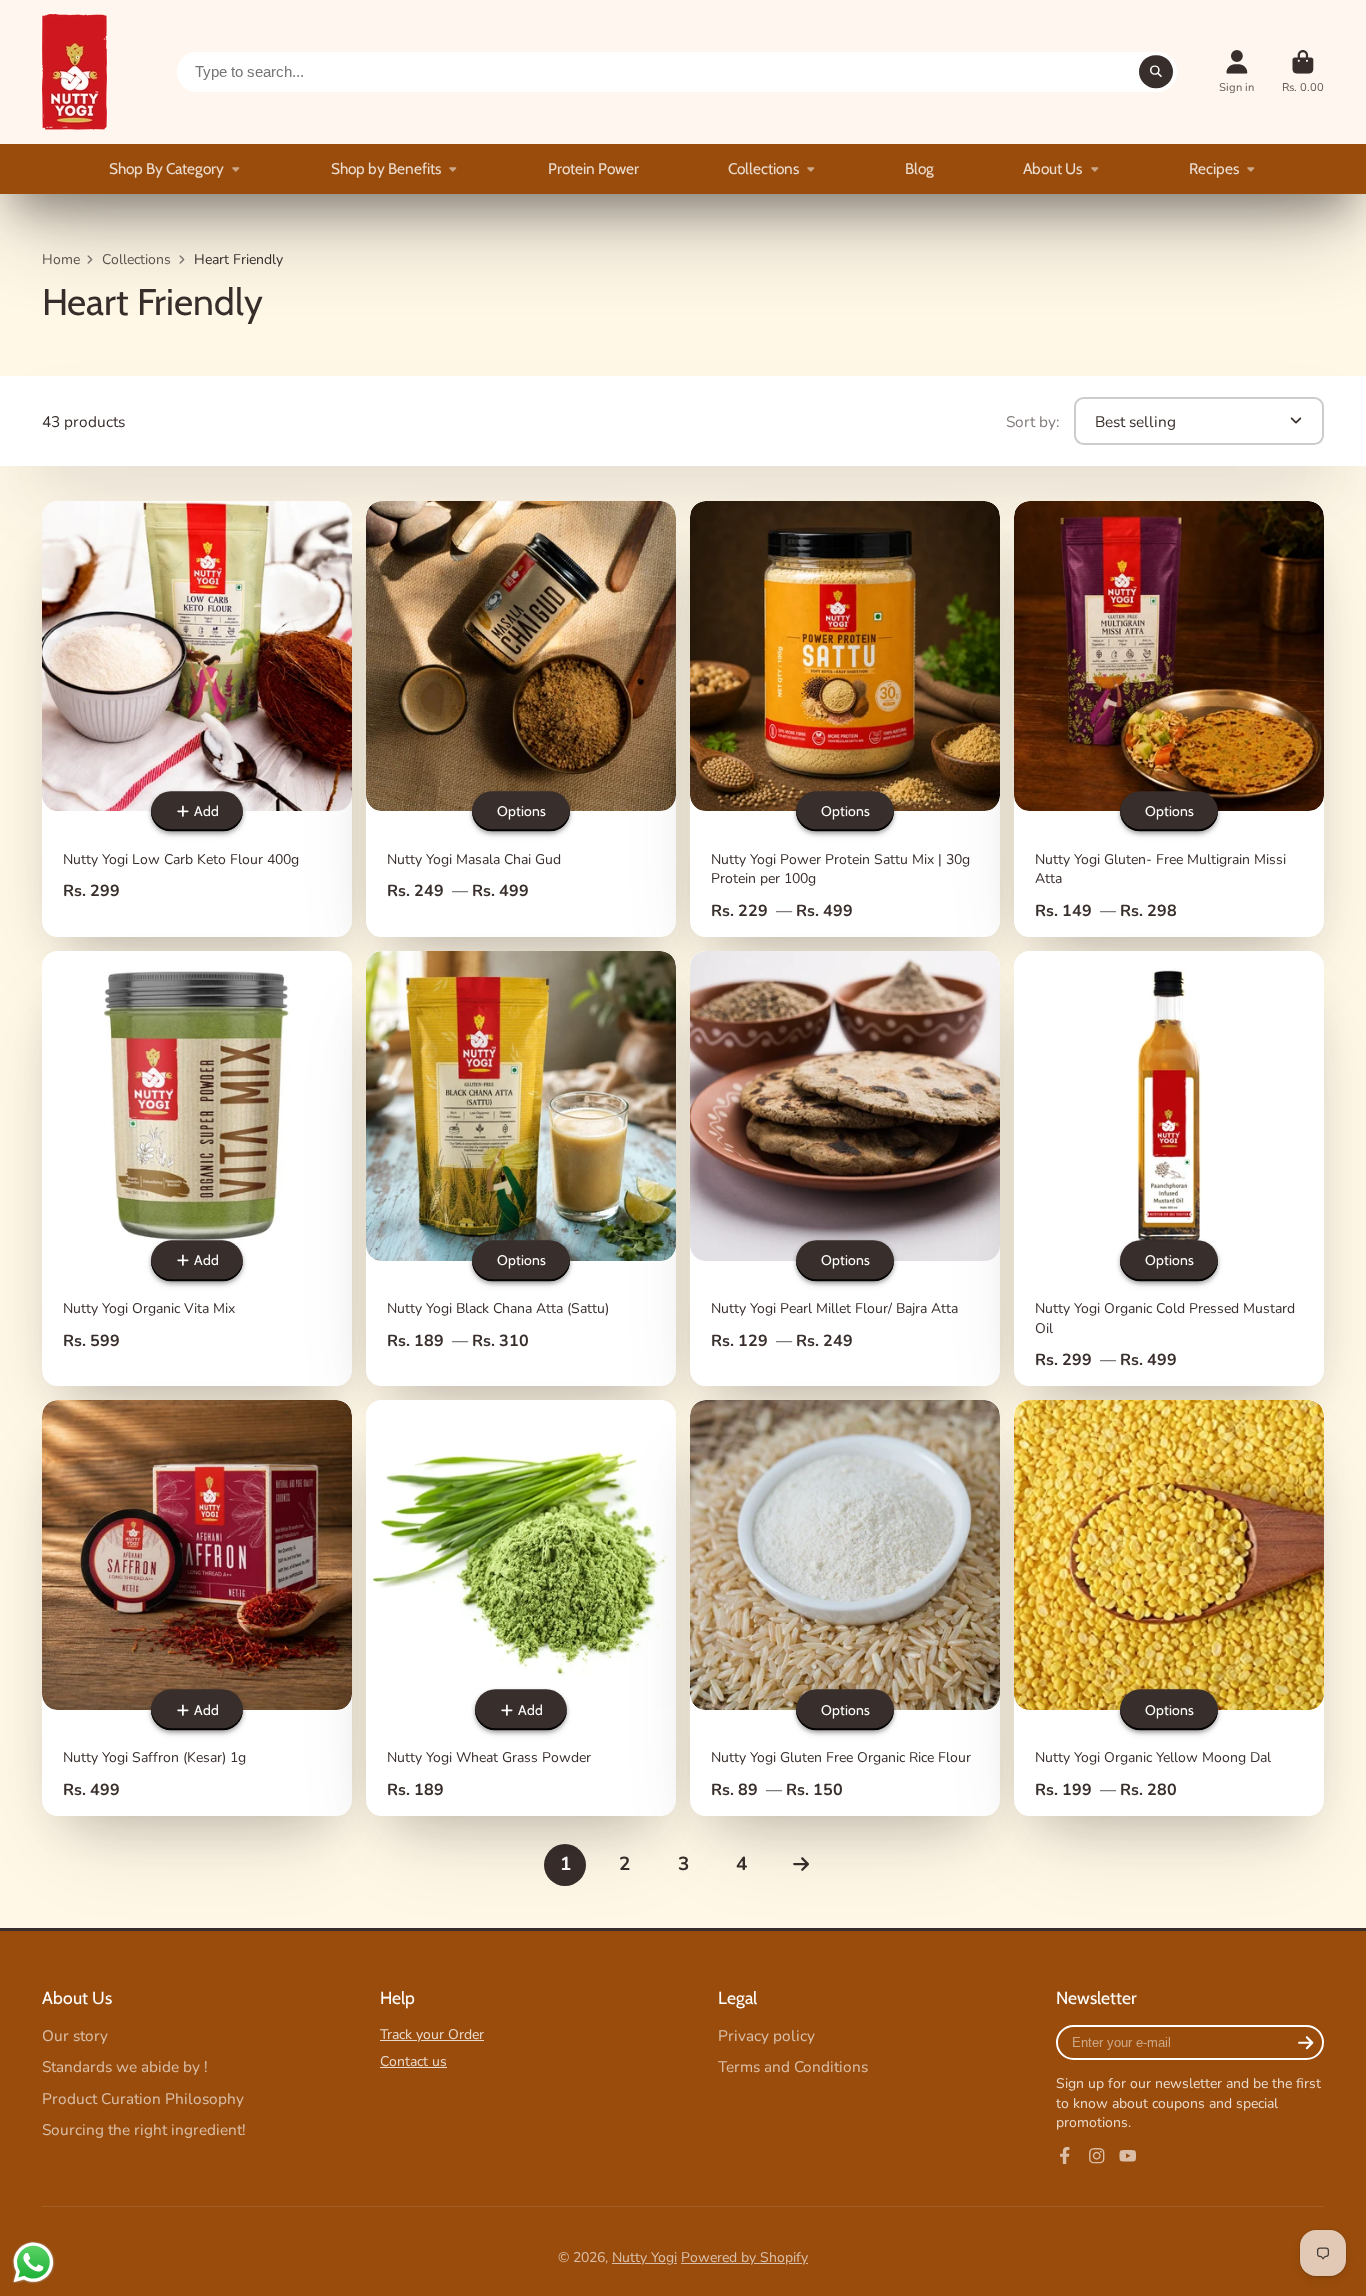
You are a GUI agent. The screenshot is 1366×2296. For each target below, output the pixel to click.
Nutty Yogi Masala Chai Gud (521, 718)
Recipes (1214, 168)
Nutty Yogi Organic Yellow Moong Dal (1169, 1608)
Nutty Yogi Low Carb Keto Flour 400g (197, 718)
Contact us (413, 2061)
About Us (1052, 168)
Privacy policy (766, 2035)
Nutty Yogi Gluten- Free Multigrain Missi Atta (1169, 718)
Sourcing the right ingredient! (144, 2129)
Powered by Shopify (744, 2257)
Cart (1303, 71)
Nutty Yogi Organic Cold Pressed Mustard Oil (1169, 1168)
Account (1236, 71)
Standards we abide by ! (125, 2066)
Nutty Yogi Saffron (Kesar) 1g (197, 1608)
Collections (763, 168)
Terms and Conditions (793, 2066)
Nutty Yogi (644, 2257)
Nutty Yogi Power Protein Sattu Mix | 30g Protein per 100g (845, 718)
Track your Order (432, 2034)
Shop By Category (166, 168)
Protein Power (593, 168)
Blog (919, 168)
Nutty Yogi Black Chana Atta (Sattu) (521, 1168)
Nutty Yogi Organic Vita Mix (197, 1168)
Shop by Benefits (386, 168)
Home (61, 259)
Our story (75, 2035)
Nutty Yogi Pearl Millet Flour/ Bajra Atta (845, 1168)
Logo (74, 72)
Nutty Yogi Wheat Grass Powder (521, 1608)
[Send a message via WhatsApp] (33, 2262)
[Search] (1156, 72)
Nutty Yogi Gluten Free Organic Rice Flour (845, 1608)
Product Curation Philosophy (143, 2098)
